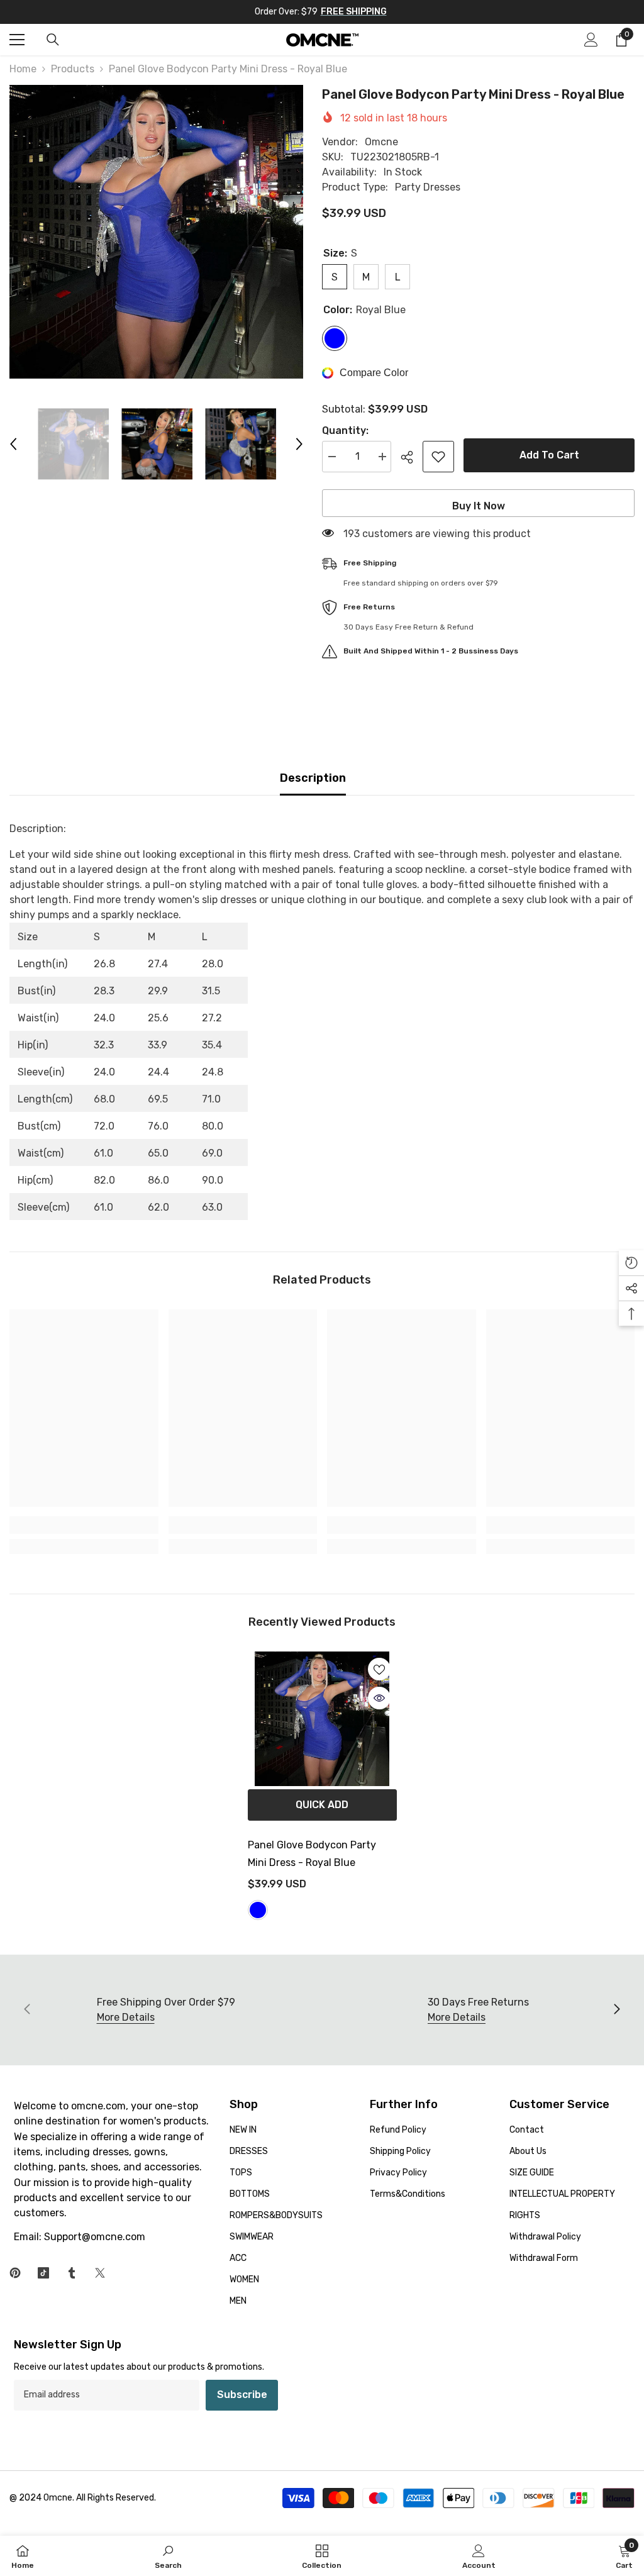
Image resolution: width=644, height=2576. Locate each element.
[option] (156, 232)
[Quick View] (379, 1698)
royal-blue (258, 1910)
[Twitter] (100, 2273)
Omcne (381, 142)
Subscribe (242, 2395)
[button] (13, 444)
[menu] (17, 40)
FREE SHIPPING (354, 12)
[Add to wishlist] (438, 457)
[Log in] (591, 40)
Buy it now (479, 506)
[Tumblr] (72, 2273)
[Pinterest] (15, 2273)
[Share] (412, 457)
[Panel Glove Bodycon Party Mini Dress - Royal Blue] (322, 1718)
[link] (84, 1525)
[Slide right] (616, 2010)
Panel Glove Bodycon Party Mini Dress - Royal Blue (312, 1854)
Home (23, 69)
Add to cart (549, 455)
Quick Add (322, 1805)
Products (73, 69)
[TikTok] (43, 2273)
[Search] (53, 40)
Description (313, 778)
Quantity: (345, 430)
